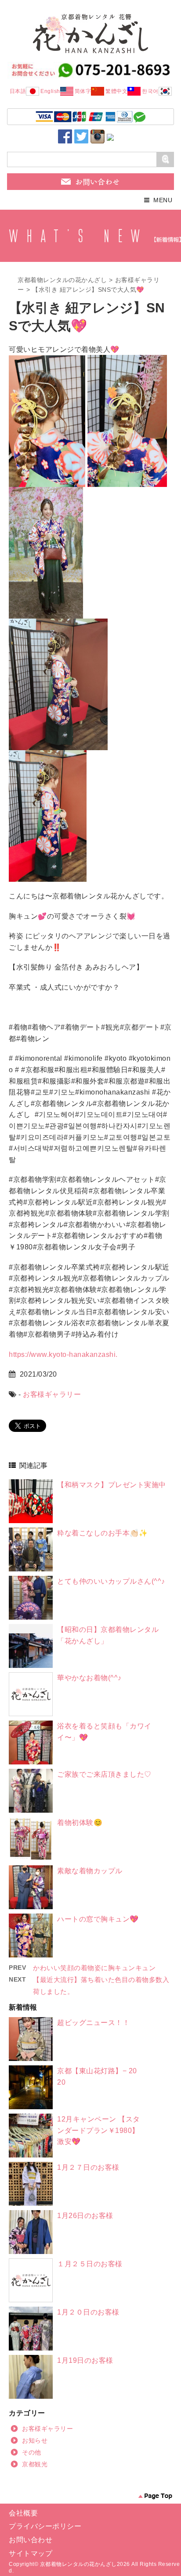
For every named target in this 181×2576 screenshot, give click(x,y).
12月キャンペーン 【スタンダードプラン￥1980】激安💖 (99, 2130)
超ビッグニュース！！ (93, 2023)
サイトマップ (31, 2553)
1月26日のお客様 (85, 2216)
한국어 (150, 91)
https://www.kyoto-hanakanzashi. (63, 1354)
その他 (32, 2452)
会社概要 (23, 2513)
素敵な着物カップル (90, 1871)
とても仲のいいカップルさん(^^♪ (111, 1581)
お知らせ (35, 2440)
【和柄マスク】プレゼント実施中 (112, 1485)
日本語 (18, 91)
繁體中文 (116, 91)
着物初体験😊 (80, 1823)
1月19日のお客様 (85, 2360)
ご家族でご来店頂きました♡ (104, 1774)
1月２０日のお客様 (88, 2312)
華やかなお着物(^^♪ (89, 1678)
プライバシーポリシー (45, 2526)
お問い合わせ (31, 2540)
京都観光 (35, 2464)
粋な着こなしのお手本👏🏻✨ (102, 1533)
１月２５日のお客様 (90, 2264)
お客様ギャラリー (52, 1394)
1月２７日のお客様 (88, 2167)
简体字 (83, 91)
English (50, 91)
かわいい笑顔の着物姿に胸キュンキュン (94, 1968)
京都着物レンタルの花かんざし (62, 280)
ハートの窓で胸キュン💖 (98, 1919)
